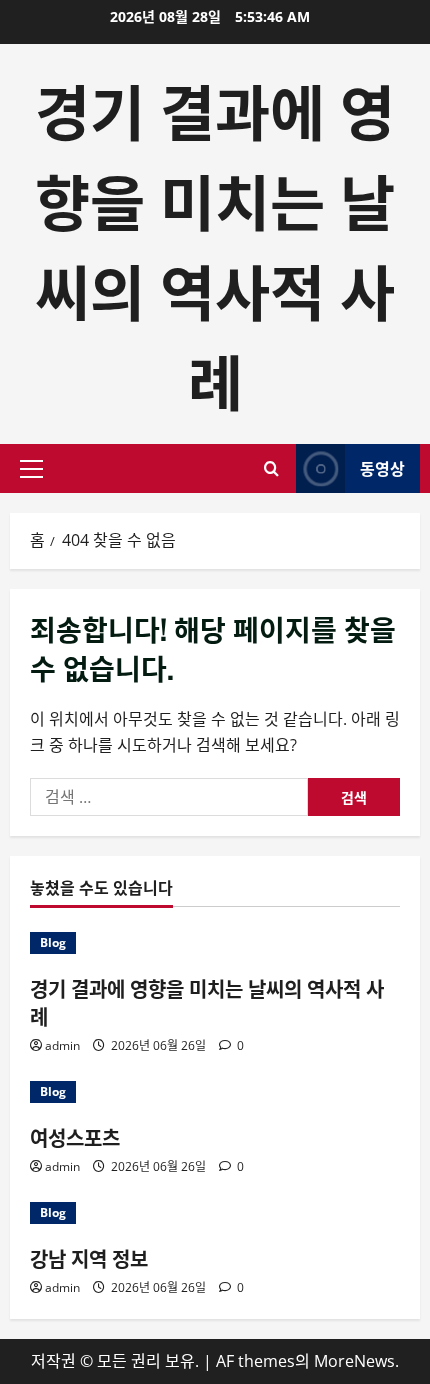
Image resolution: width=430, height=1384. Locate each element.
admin (62, 1045)
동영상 (382, 468)
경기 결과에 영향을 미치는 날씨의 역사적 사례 (215, 243)
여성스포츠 (75, 1137)
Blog (53, 942)
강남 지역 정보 (89, 1258)
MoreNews (354, 1361)
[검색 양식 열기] (271, 468)
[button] (31, 469)
